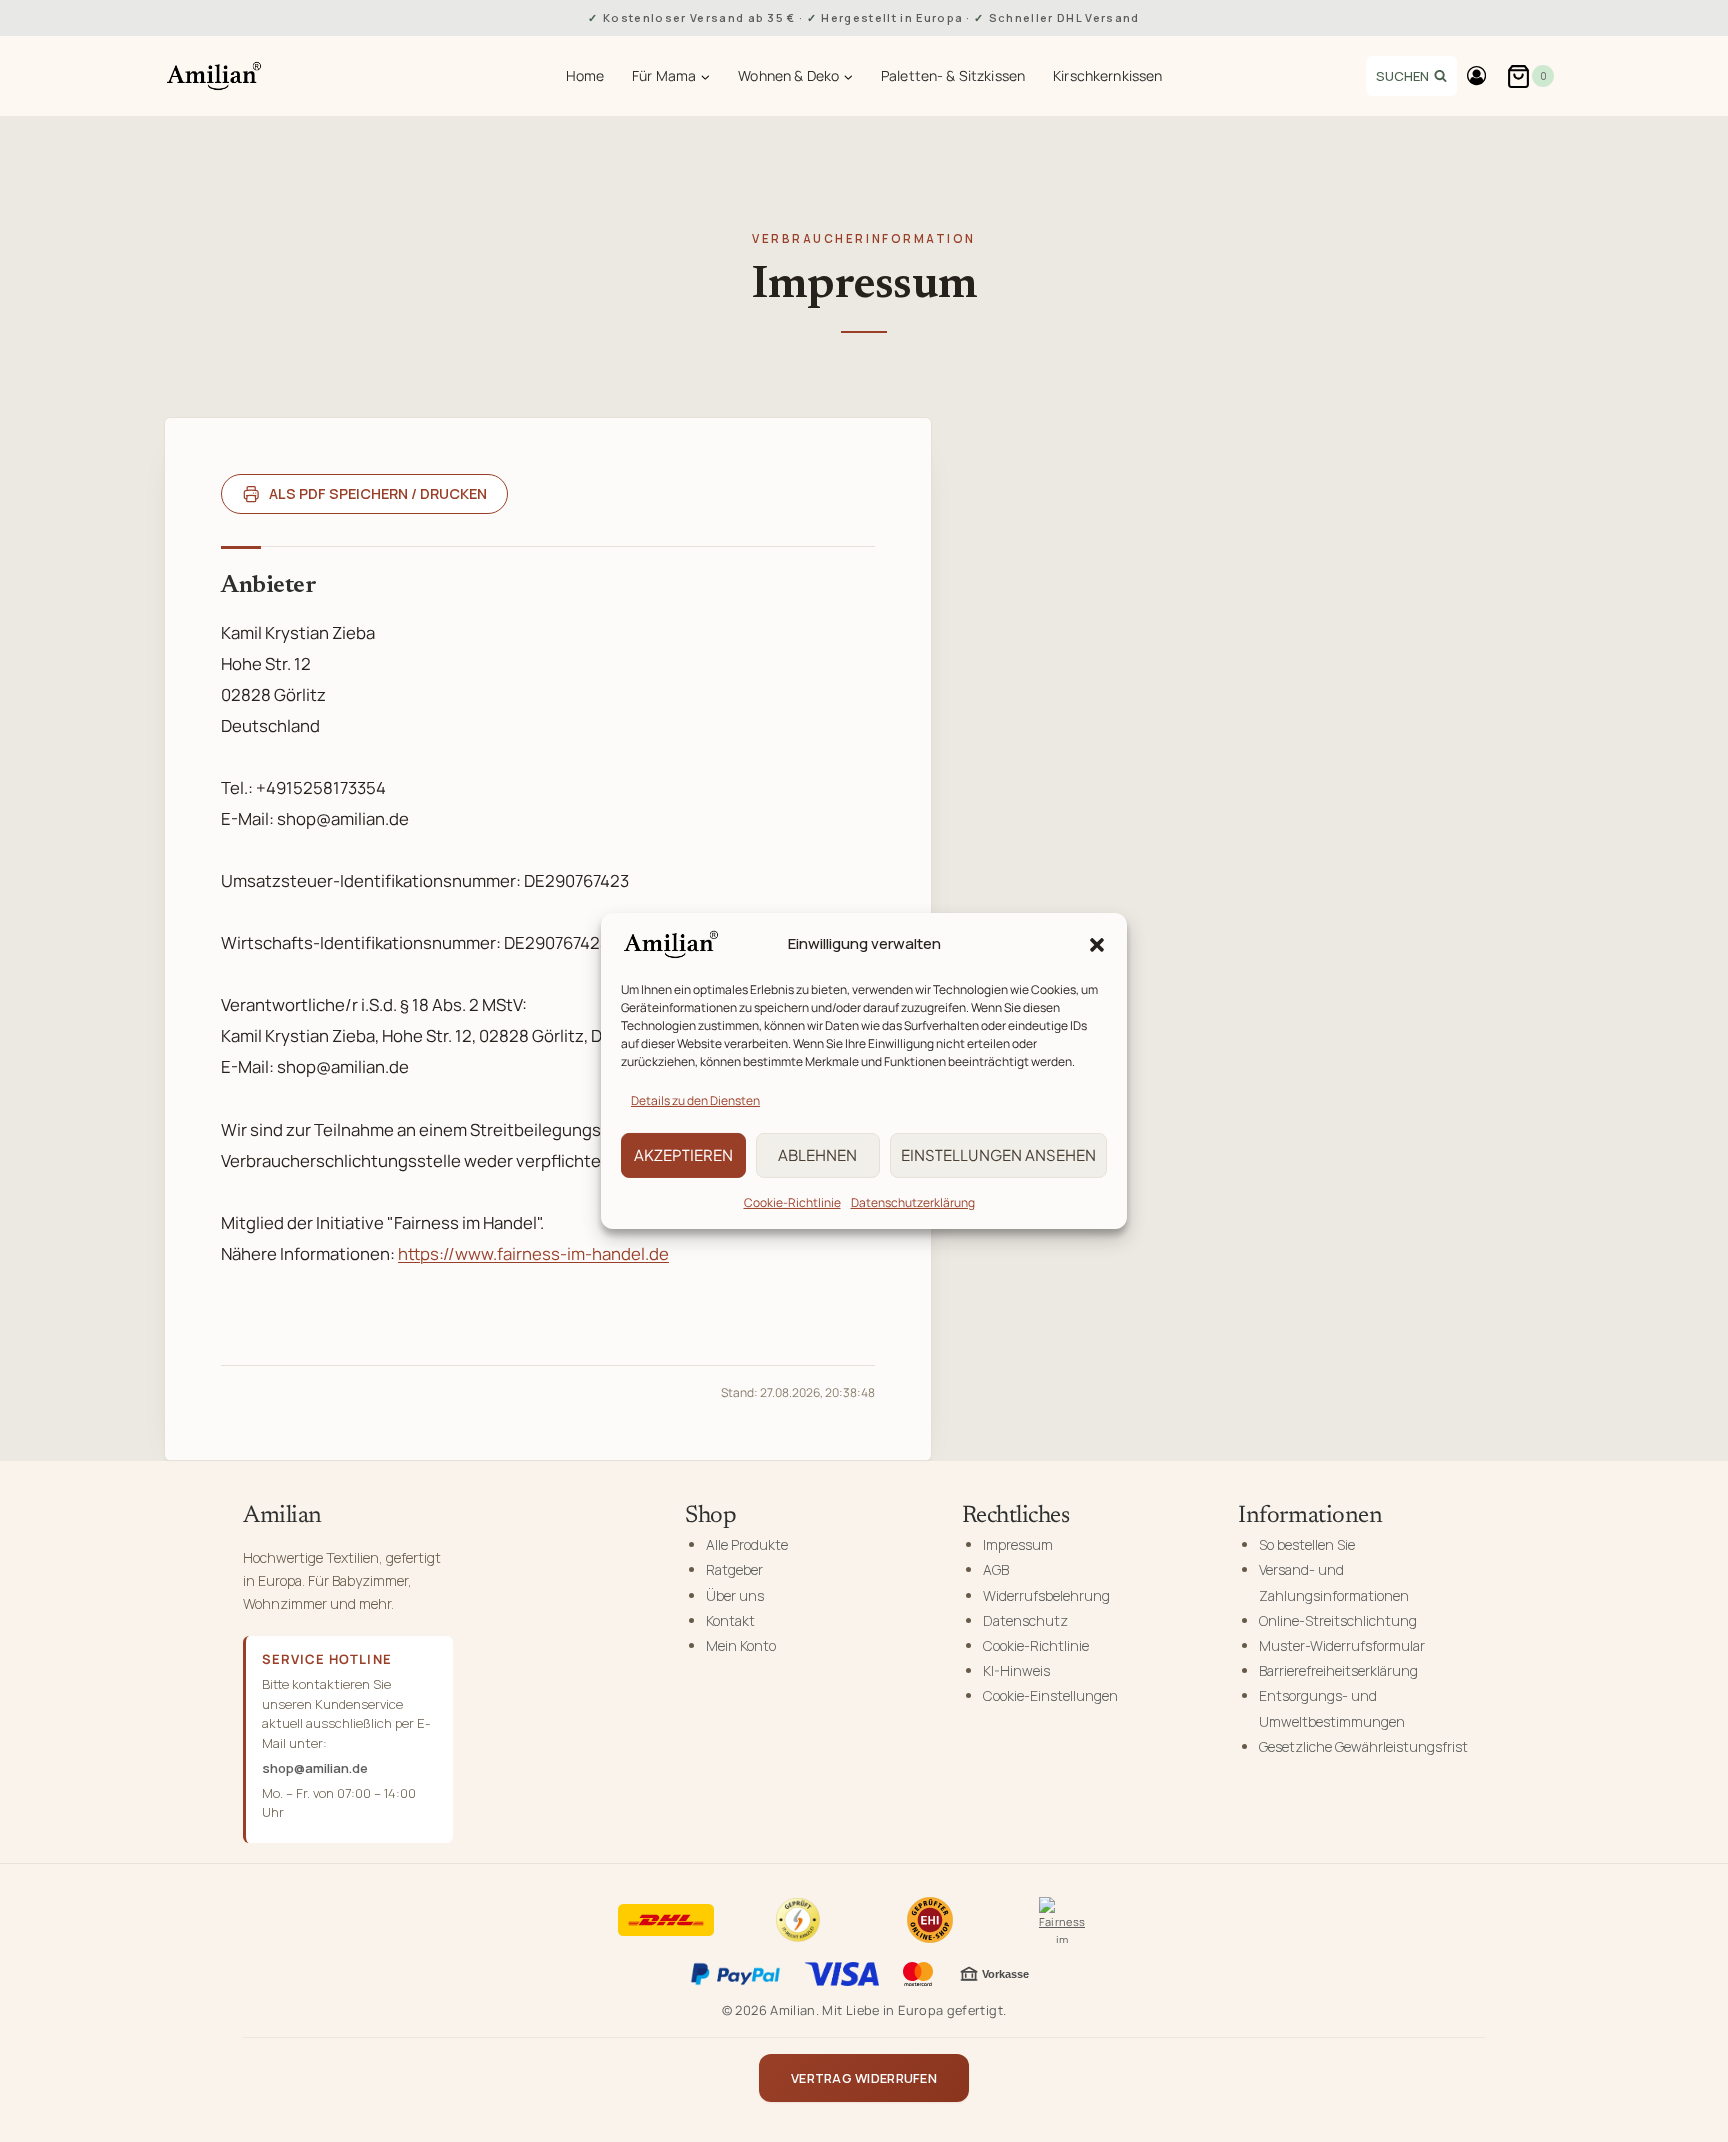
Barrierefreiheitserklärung (1338, 1670)
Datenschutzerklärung (913, 1202)
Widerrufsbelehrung (1046, 1595)
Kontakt (730, 1620)
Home (585, 75)
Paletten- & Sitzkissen (953, 75)
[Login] (1476, 76)
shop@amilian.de (315, 1768)
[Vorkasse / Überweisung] (997, 1974)
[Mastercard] (918, 1974)
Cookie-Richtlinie (792, 1202)
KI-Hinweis (1016, 1670)
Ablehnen (817, 1154)
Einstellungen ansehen (998, 1154)
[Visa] (842, 1974)
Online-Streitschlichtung (1338, 1620)
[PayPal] (735, 1974)
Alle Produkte (747, 1544)
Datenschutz (1025, 1620)
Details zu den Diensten (695, 1100)
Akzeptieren (683, 1154)
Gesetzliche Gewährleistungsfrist (1363, 1746)
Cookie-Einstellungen (1050, 1695)
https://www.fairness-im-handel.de (533, 1253)
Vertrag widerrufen (864, 2078)
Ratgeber (734, 1569)
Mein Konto (741, 1645)
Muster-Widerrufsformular (1342, 1645)
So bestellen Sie (1307, 1544)
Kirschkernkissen (1107, 75)
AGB (996, 1569)
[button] (1097, 945)
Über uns (735, 1595)
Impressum (1018, 1544)
